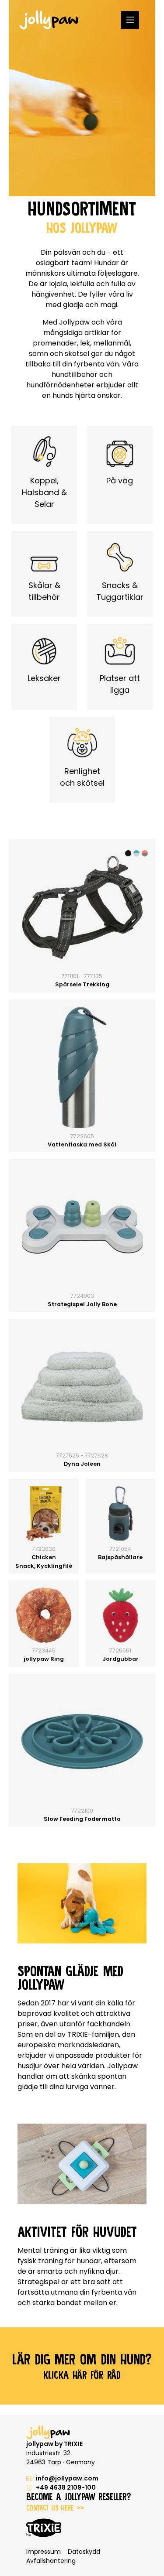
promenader (55, 343)
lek (85, 343)
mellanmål (112, 343)
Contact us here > (55, 2508)
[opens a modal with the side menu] (130, 20)
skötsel (78, 354)
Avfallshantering (51, 2561)
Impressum (44, 2552)
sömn (39, 354)
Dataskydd (84, 2552)
